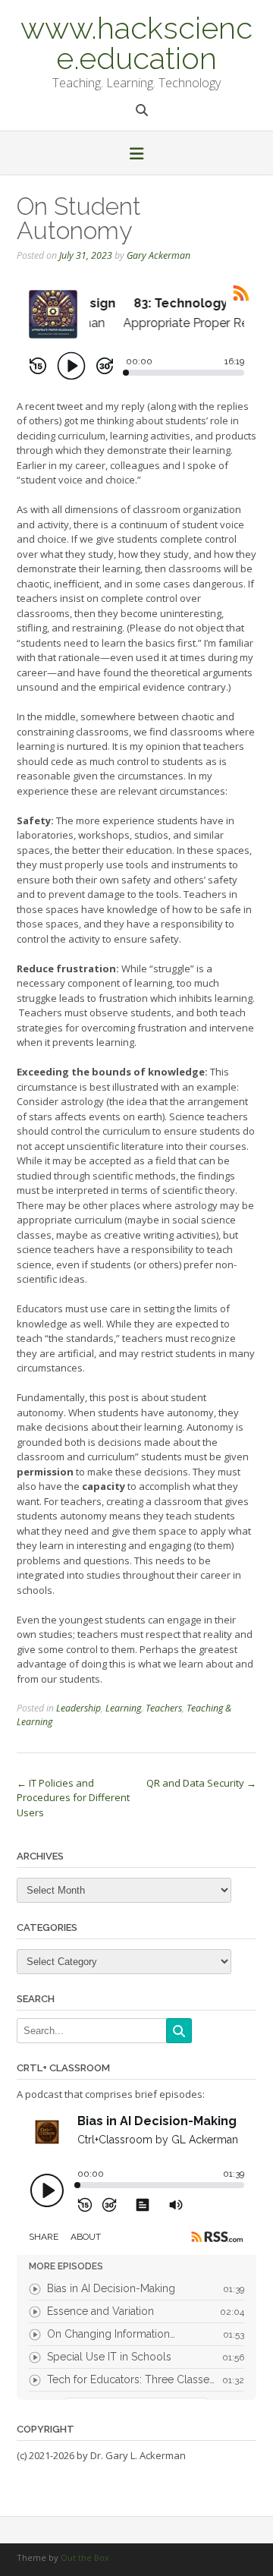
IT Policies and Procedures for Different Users (73, 1798)
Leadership (78, 1708)
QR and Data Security (201, 1783)
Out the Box (85, 2557)
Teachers (164, 1708)
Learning (123, 1708)
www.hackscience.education (136, 42)
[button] (136, 155)
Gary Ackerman (158, 255)
